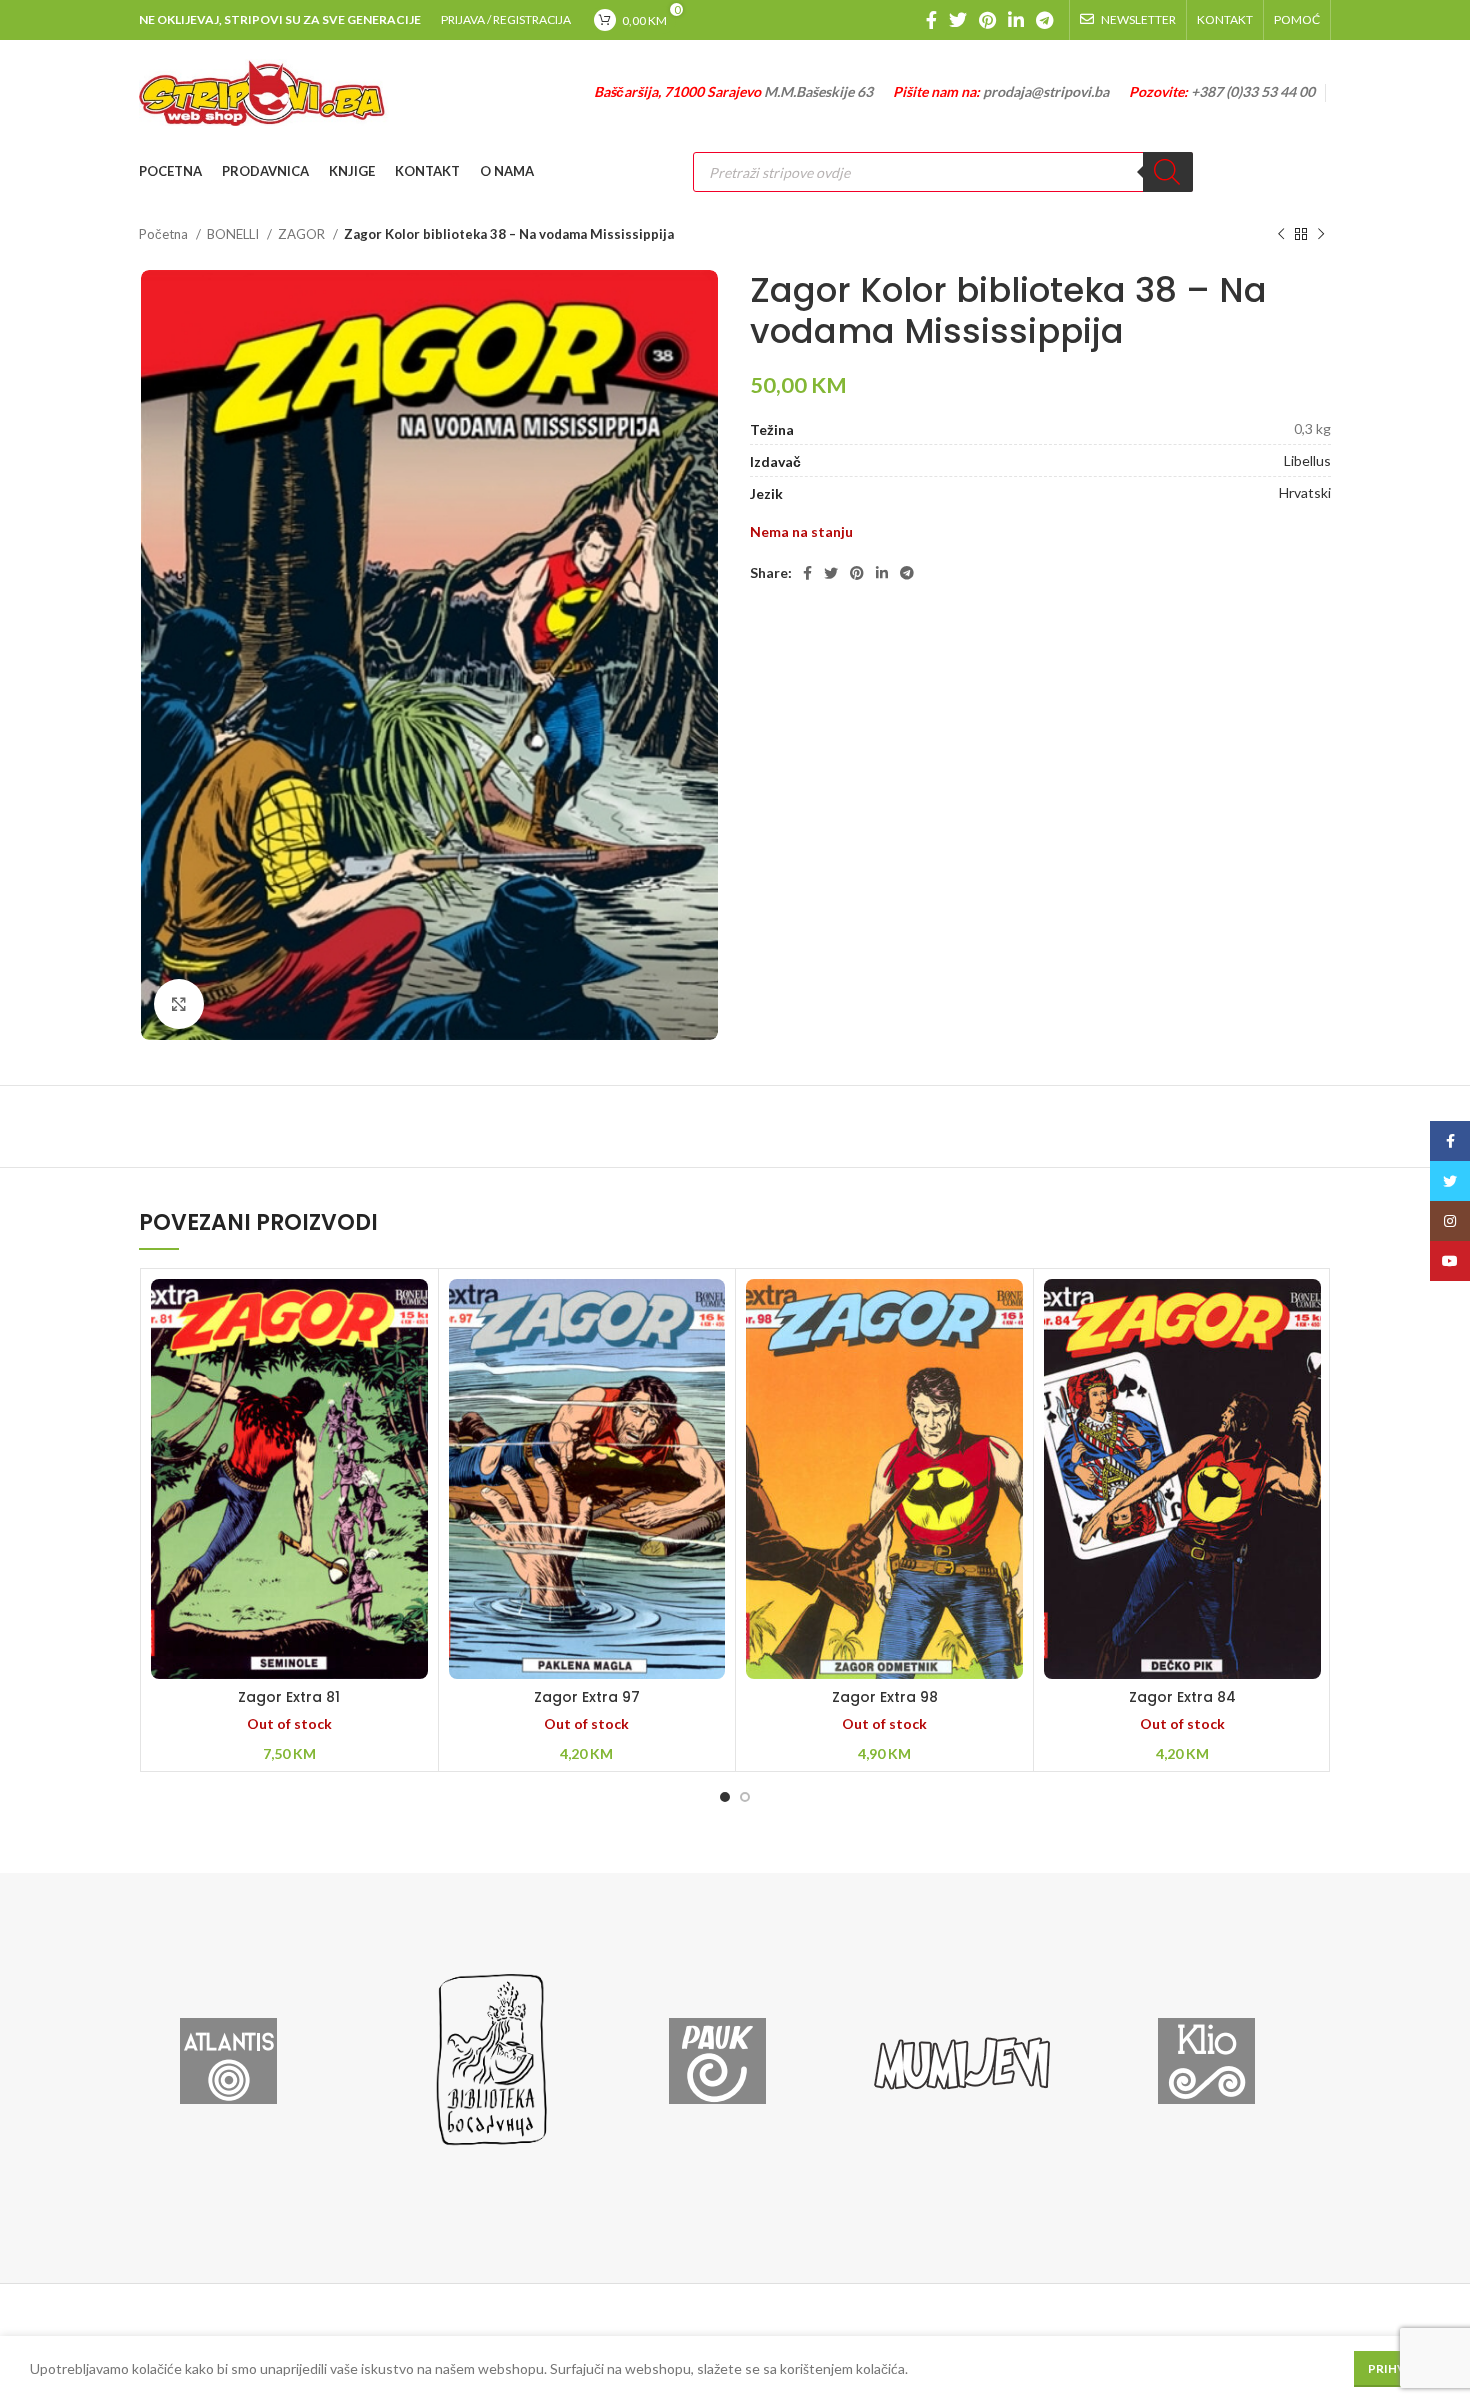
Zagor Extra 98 (885, 1697)
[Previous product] (1281, 235)
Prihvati (1397, 2368)
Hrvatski (1305, 492)
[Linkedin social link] (1016, 20)
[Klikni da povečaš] (179, 1004)
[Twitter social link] (958, 20)
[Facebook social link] (931, 20)
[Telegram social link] (1044, 20)
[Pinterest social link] (987, 20)
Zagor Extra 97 (587, 1697)
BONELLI (234, 234)
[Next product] (1321, 235)
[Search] (1168, 172)
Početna (165, 234)
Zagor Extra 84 (1182, 1697)
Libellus (1307, 460)
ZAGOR (303, 234)
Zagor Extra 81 (289, 1697)
